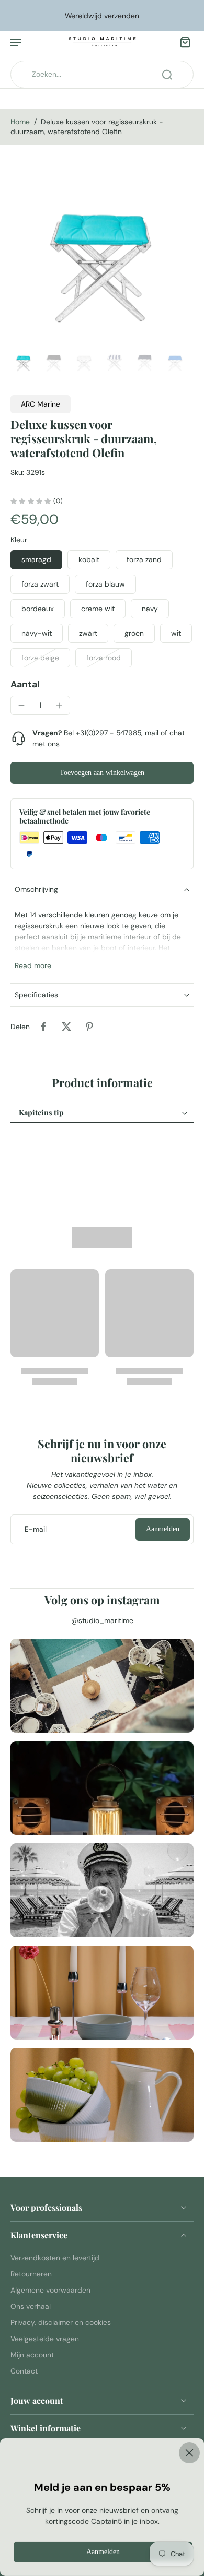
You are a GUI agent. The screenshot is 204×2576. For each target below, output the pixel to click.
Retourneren (31, 2273)
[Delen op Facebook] (43, 1027)
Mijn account (32, 2355)
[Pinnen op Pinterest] (89, 1027)
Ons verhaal (31, 2306)
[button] (102, 773)
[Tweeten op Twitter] (66, 1027)
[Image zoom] (102, 253)
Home (20, 122)
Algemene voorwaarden (50, 2289)
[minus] (21, 705)
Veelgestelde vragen (45, 2339)
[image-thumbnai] (24, 361)
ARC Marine (41, 404)
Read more (33, 965)
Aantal (25, 684)
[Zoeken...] (167, 75)
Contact (24, 2371)
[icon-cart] (182, 42)
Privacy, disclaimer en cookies (61, 2322)
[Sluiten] (102, 2453)
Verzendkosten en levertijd (55, 2257)
